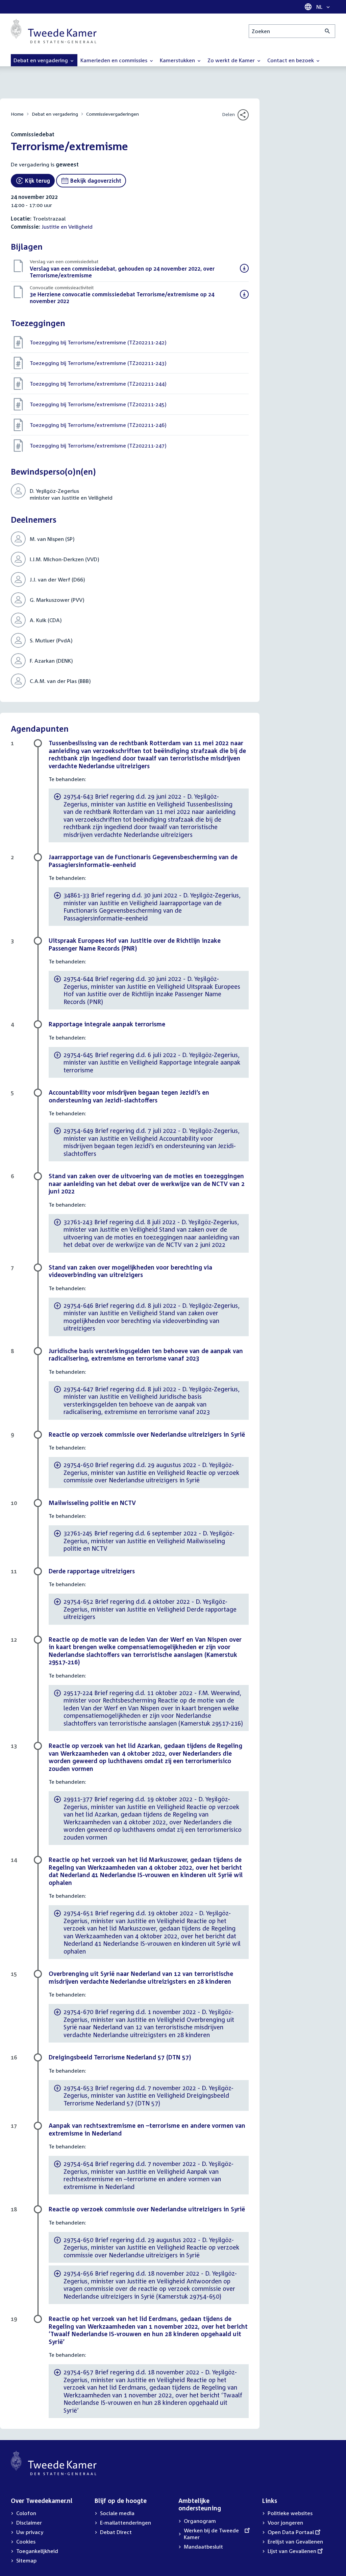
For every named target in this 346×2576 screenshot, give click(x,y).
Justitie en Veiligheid (67, 227)
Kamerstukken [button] (178, 60)
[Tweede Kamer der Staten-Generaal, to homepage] (54, 31)
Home (17, 114)
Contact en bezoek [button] (291, 60)
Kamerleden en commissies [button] (115, 60)
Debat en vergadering (55, 114)
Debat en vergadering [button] (41, 60)
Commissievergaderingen (113, 114)
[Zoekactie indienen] (328, 31)
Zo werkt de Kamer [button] (232, 60)
